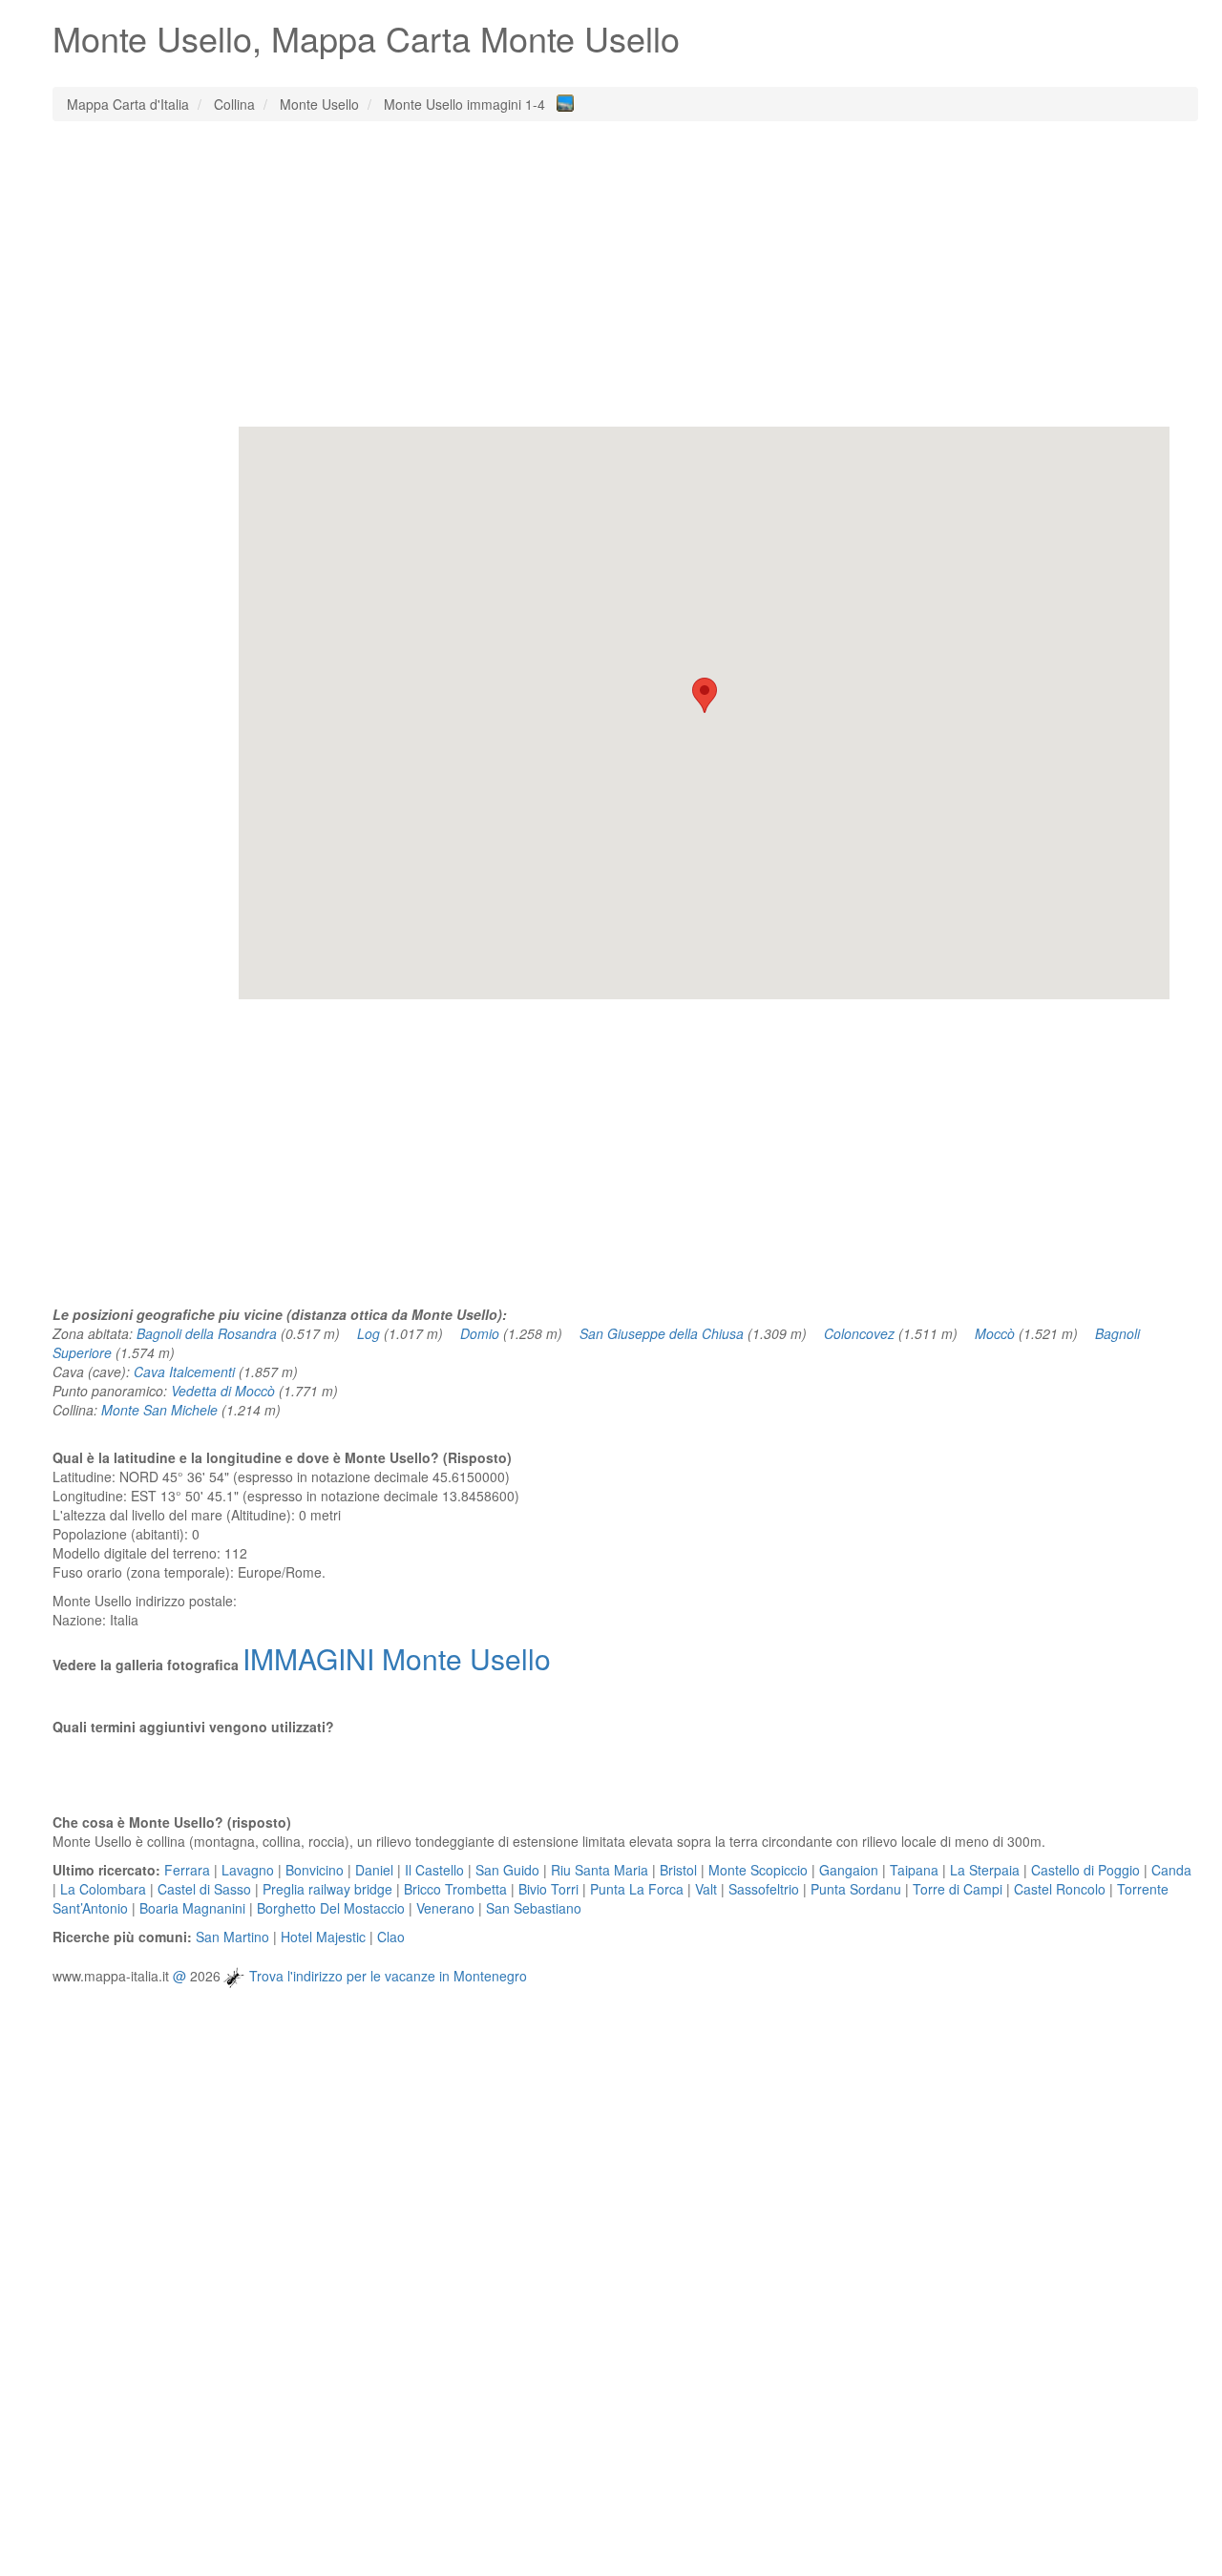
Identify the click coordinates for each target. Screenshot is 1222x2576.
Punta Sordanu (856, 1889)
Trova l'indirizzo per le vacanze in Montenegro (388, 1976)
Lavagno (248, 1870)
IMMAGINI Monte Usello (397, 1658)
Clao (391, 1937)
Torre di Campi (958, 1889)
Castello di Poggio (1085, 1870)
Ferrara (187, 1870)
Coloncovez (859, 1333)
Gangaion (849, 1870)
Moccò (995, 1333)
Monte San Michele (159, 1410)
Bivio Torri (548, 1889)
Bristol (678, 1870)
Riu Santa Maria (600, 1870)
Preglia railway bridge (327, 1889)
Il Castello (434, 1870)
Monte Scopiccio (758, 1870)
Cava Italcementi (184, 1372)
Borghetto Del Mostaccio (331, 1908)
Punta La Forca (637, 1889)
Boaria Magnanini (192, 1908)
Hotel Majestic (323, 1937)
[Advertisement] (625, 274)
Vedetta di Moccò (223, 1391)
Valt (706, 1889)
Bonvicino (315, 1870)
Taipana (914, 1870)
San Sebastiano (534, 1908)
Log (369, 1333)
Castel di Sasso (204, 1889)
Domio (480, 1333)
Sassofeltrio (764, 1889)
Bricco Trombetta (455, 1889)
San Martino (232, 1937)
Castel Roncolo (1060, 1889)
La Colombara (103, 1889)
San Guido (507, 1870)
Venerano (445, 1908)
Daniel (374, 1870)
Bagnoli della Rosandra (207, 1333)
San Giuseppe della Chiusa (662, 1333)
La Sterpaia (985, 1870)
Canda (1171, 1870)
